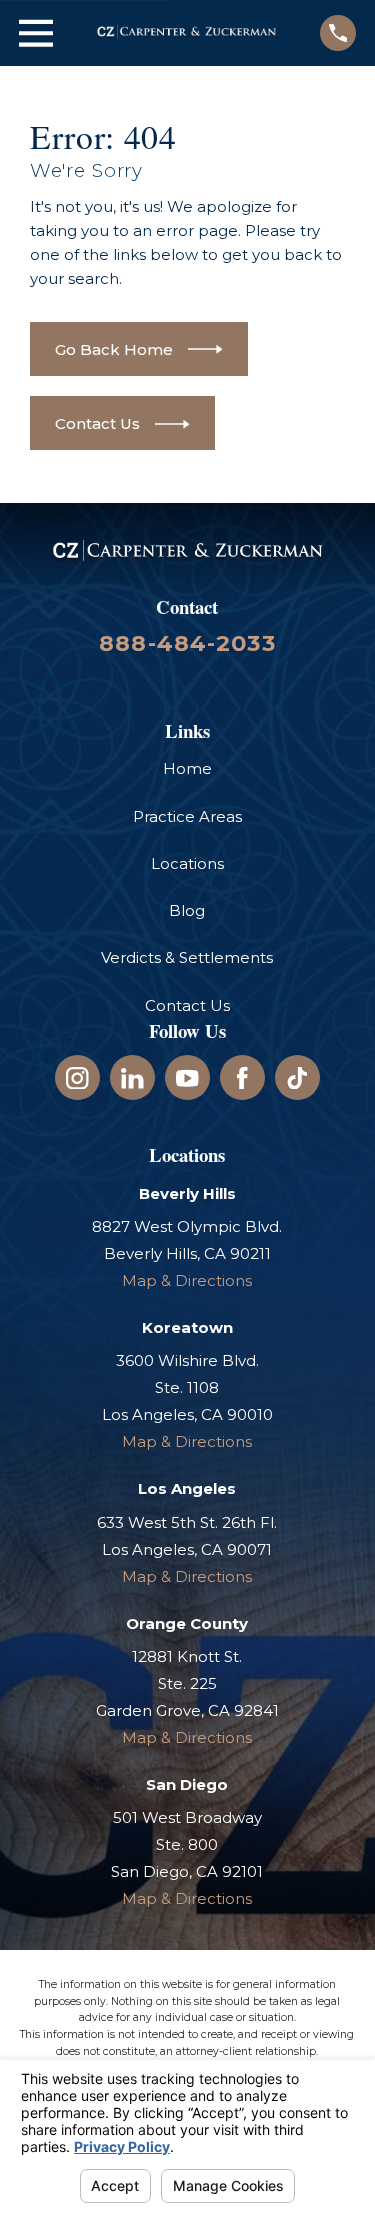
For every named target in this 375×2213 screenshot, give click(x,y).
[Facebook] (242, 1078)
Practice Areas (187, 816)
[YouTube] (187, 1078)
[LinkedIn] (132, 1078)
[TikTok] (297, 1078)
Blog (187, 910)
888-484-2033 (187, 643)
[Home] (186, 33)
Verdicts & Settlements (187, 957)
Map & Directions (187, 1280)
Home (187, 768)
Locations (187, 863)
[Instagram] (77, 1078)
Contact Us (187, 1005)
